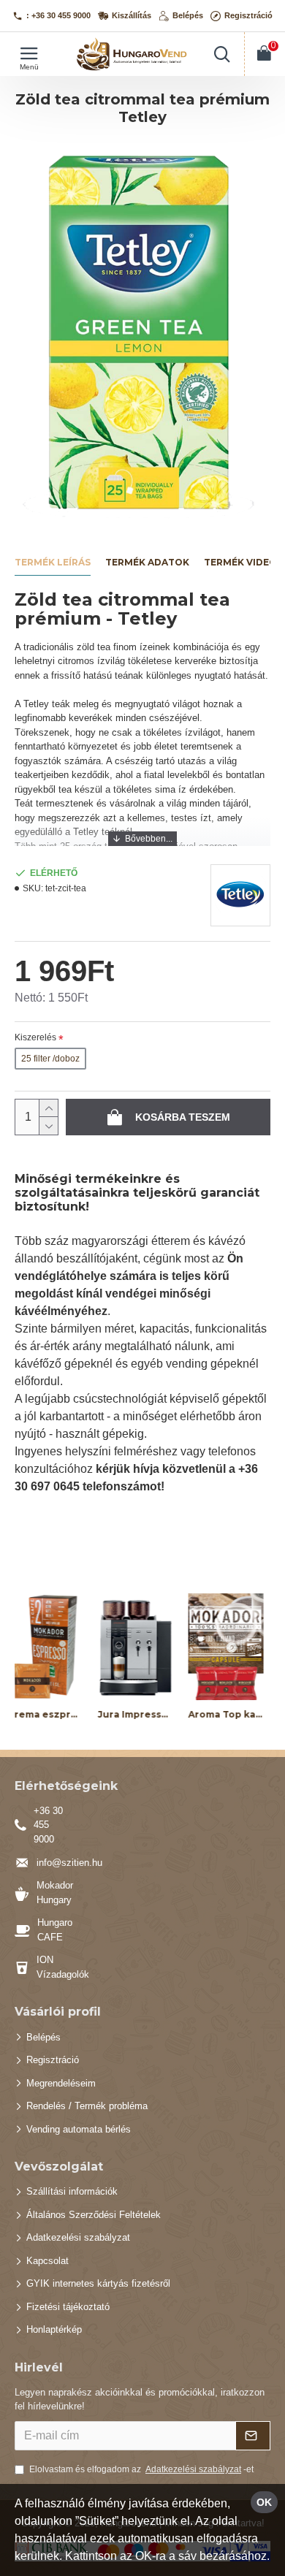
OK (264, 2502)
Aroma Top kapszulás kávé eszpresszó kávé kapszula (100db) (187, 1714)
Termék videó (240, 562)
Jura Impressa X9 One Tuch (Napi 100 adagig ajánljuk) (97, 1714)
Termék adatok (147, 562)
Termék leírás (53, 562)
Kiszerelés (35, 1037)
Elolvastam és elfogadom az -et (141, 2469)
